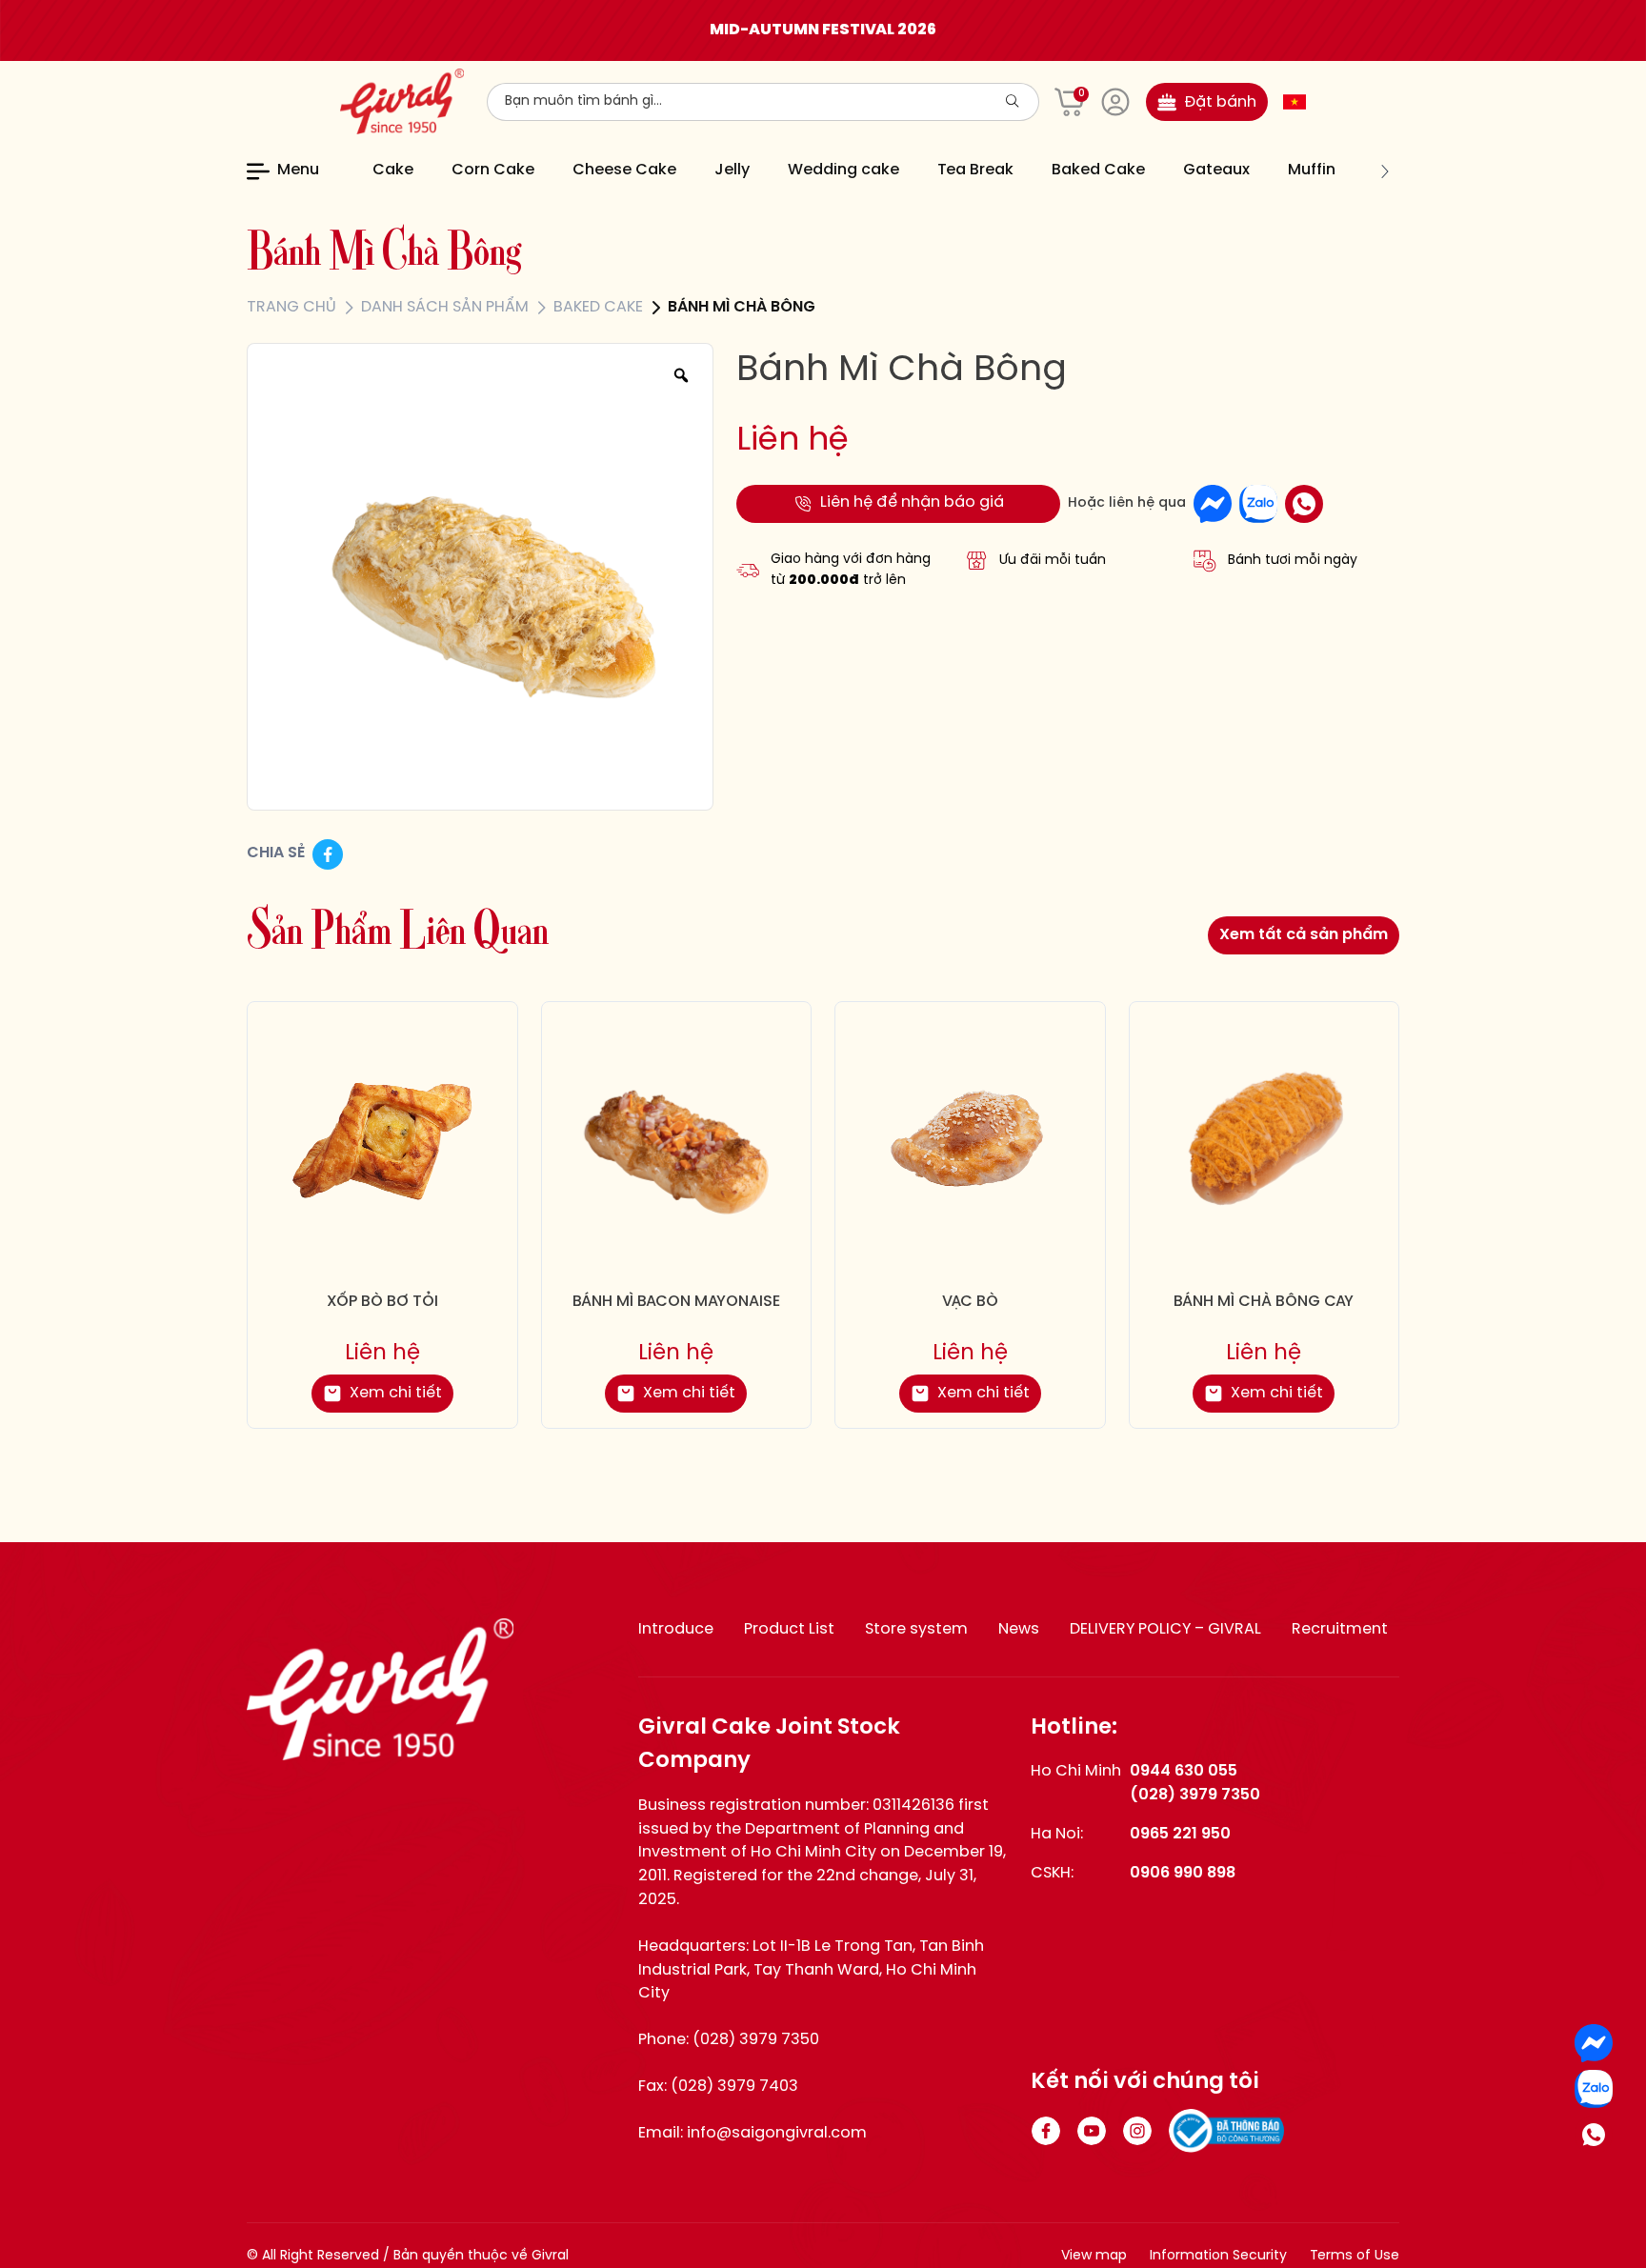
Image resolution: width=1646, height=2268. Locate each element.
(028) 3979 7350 (756, 2040)
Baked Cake (1098, 170)
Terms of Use (1355, 2256)
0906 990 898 (1183, 1873)
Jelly (732, 170)
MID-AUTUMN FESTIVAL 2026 (823, 30)
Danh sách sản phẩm (445, 307)
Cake (393, 170)
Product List (789, 1629)
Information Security (1218, 2256)
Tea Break (975, 170)
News (1019, 1629)
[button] (361, 171)
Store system (916, 1629)
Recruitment (1340, 1629)
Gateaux (1216, 170)
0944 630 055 (1184, 1771)
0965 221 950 (1180, 1834)
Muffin (1312, 170)
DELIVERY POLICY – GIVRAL (1165, 1629)
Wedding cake (843, 170)
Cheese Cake (624, 170)
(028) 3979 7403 (734, 2087)
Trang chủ (291, 307)
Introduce (676, 1629)
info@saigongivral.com (777, 2133)
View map (1094, 2256)
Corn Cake (493, 170)
